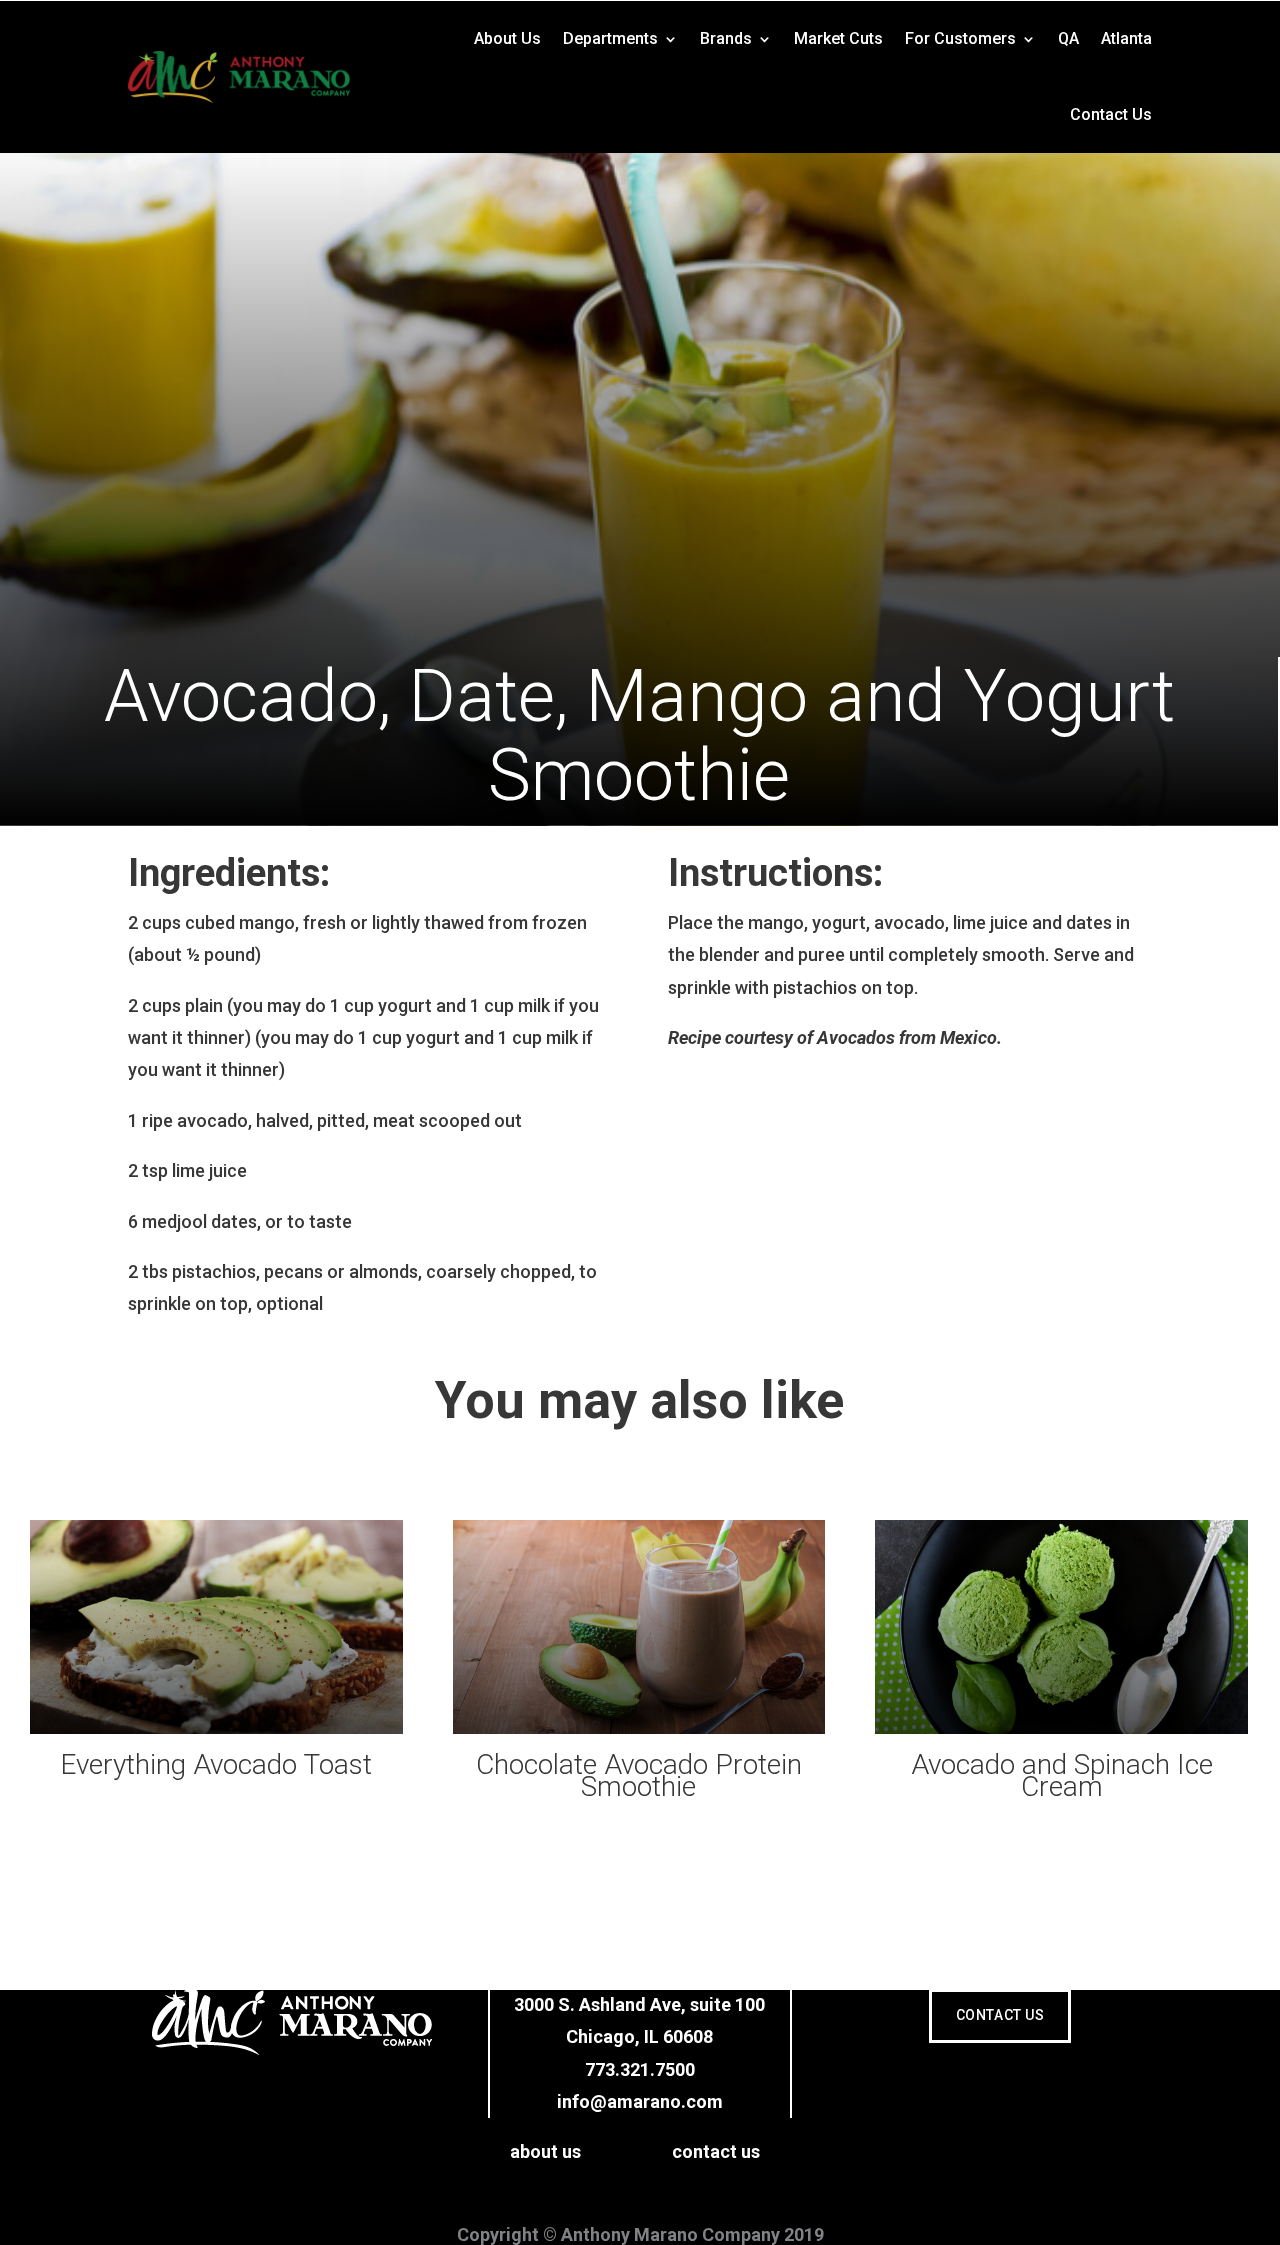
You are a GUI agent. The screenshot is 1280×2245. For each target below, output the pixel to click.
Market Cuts (838, 38)
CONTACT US (1000, 2015)
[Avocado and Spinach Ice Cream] (1061, 1627)
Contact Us (1111, 114)
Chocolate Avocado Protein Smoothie (639, 1776)
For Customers (960, 38)
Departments (610, 38)
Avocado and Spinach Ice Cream (1062, 1776)
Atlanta (1126, 38)
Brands (726, 38)
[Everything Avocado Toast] (216, 1627)
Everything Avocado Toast (216, 1765)
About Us (507, 38)
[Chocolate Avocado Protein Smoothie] (639, 1627)
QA (1068, 38)
